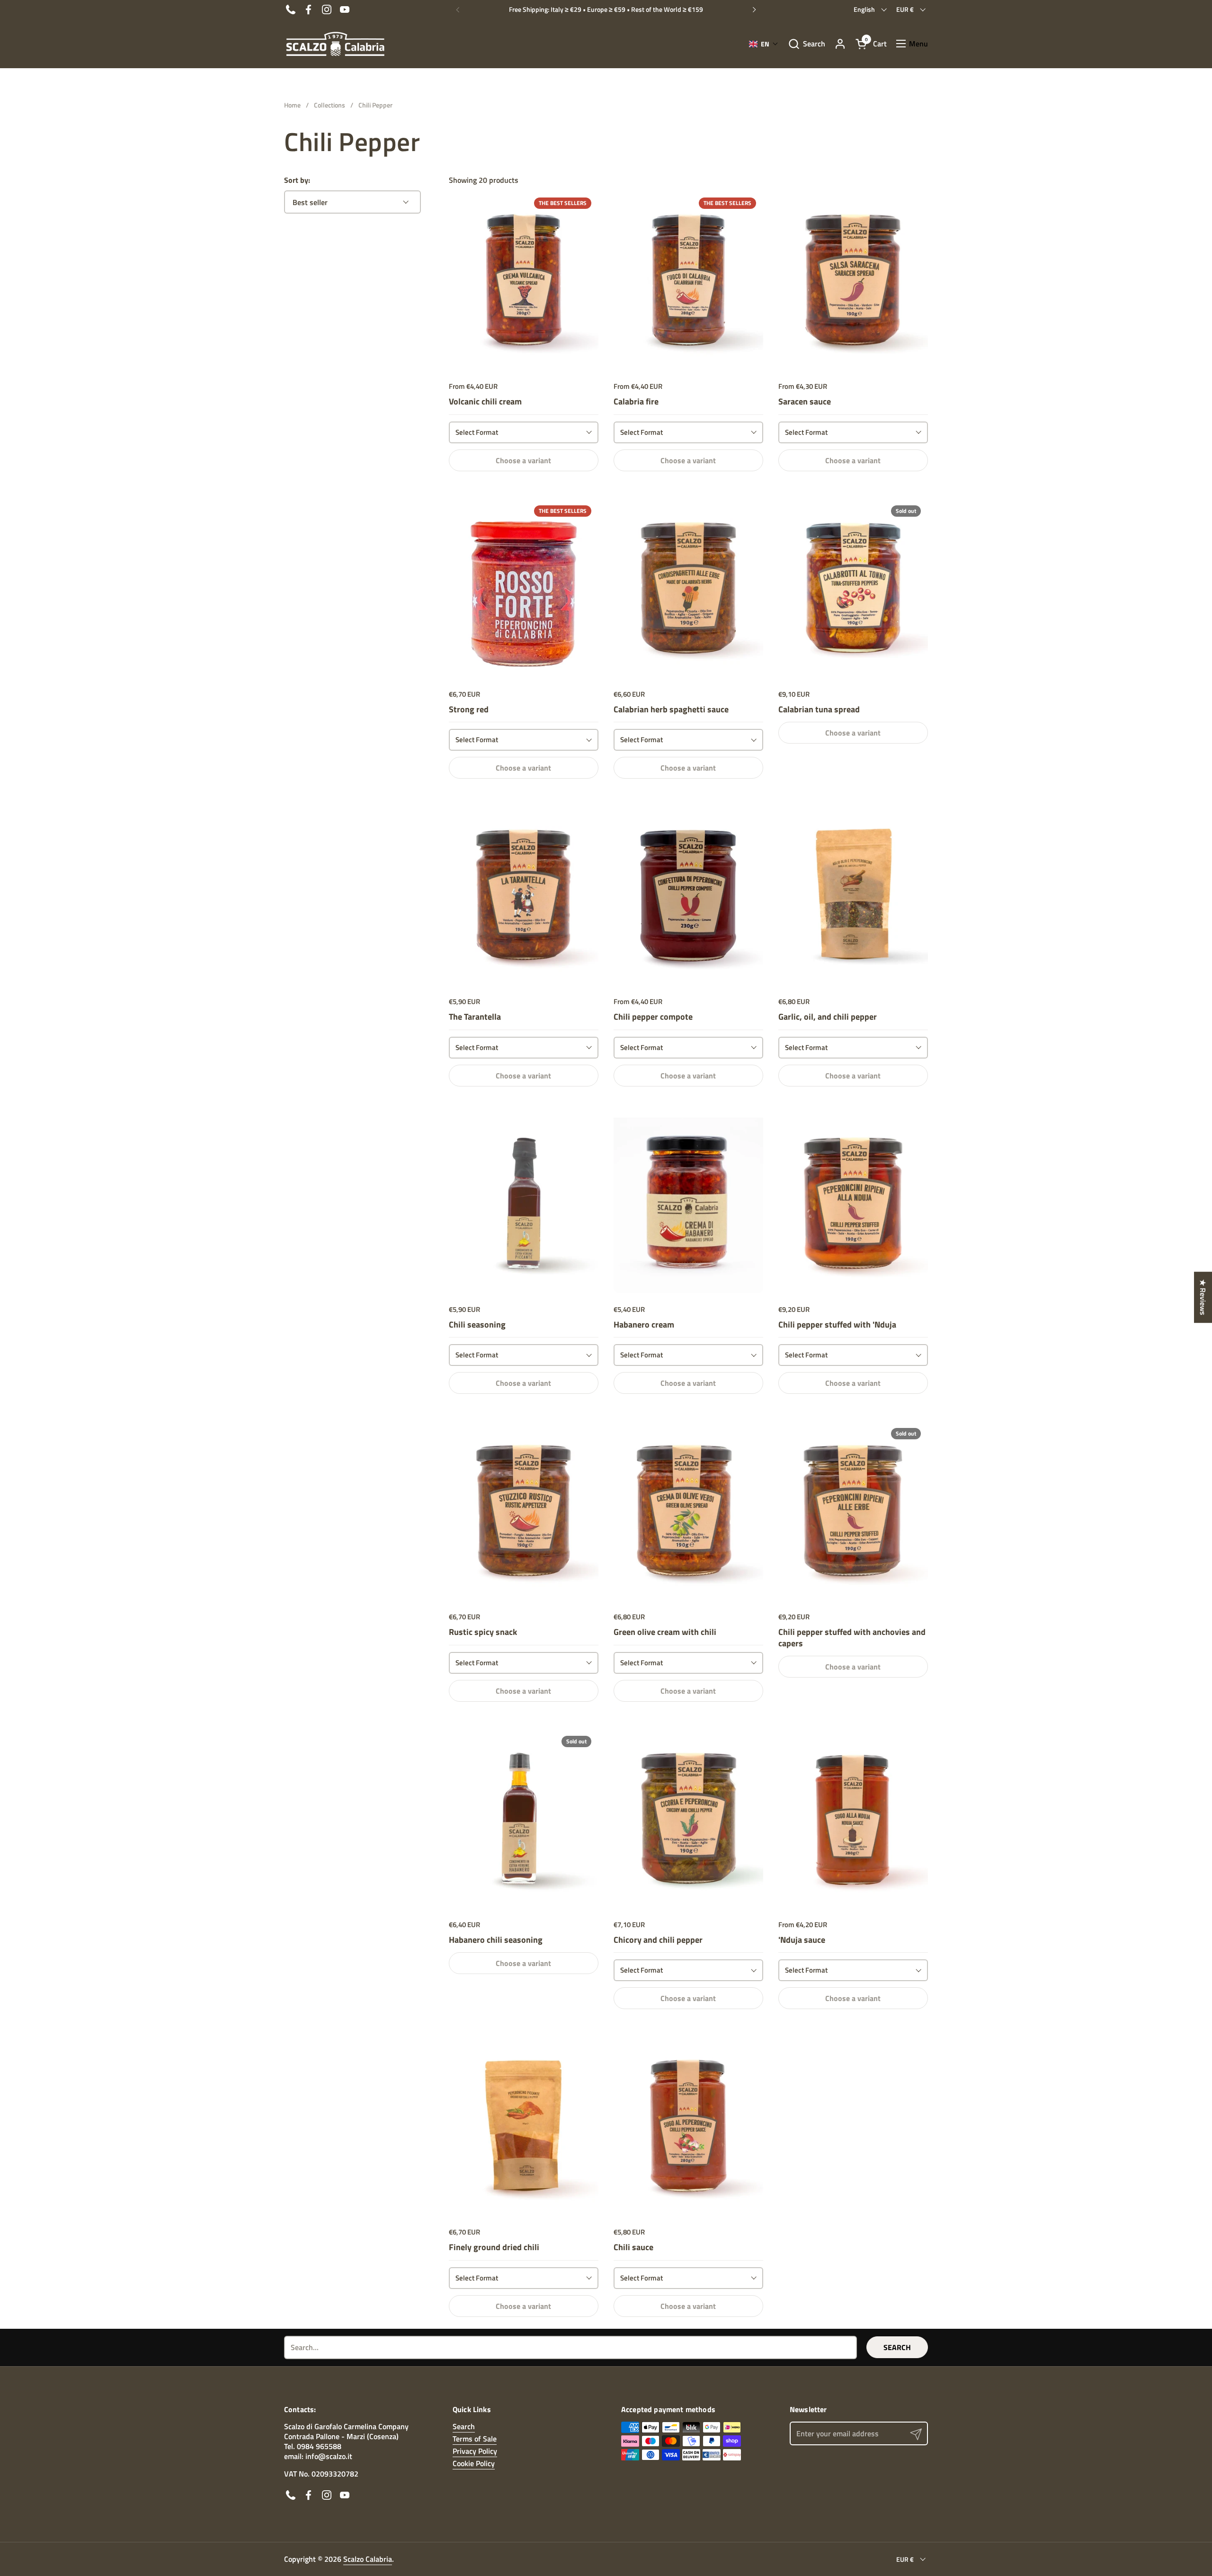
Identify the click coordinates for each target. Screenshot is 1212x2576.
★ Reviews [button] (1203, 1297)
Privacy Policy (475, 2451)
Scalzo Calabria (368, 2559)
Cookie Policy (474, 2463)
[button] (807, 44)
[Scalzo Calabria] (335, 44)
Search (897, 2347)
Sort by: (297, 180)
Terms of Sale (475, 2439)
